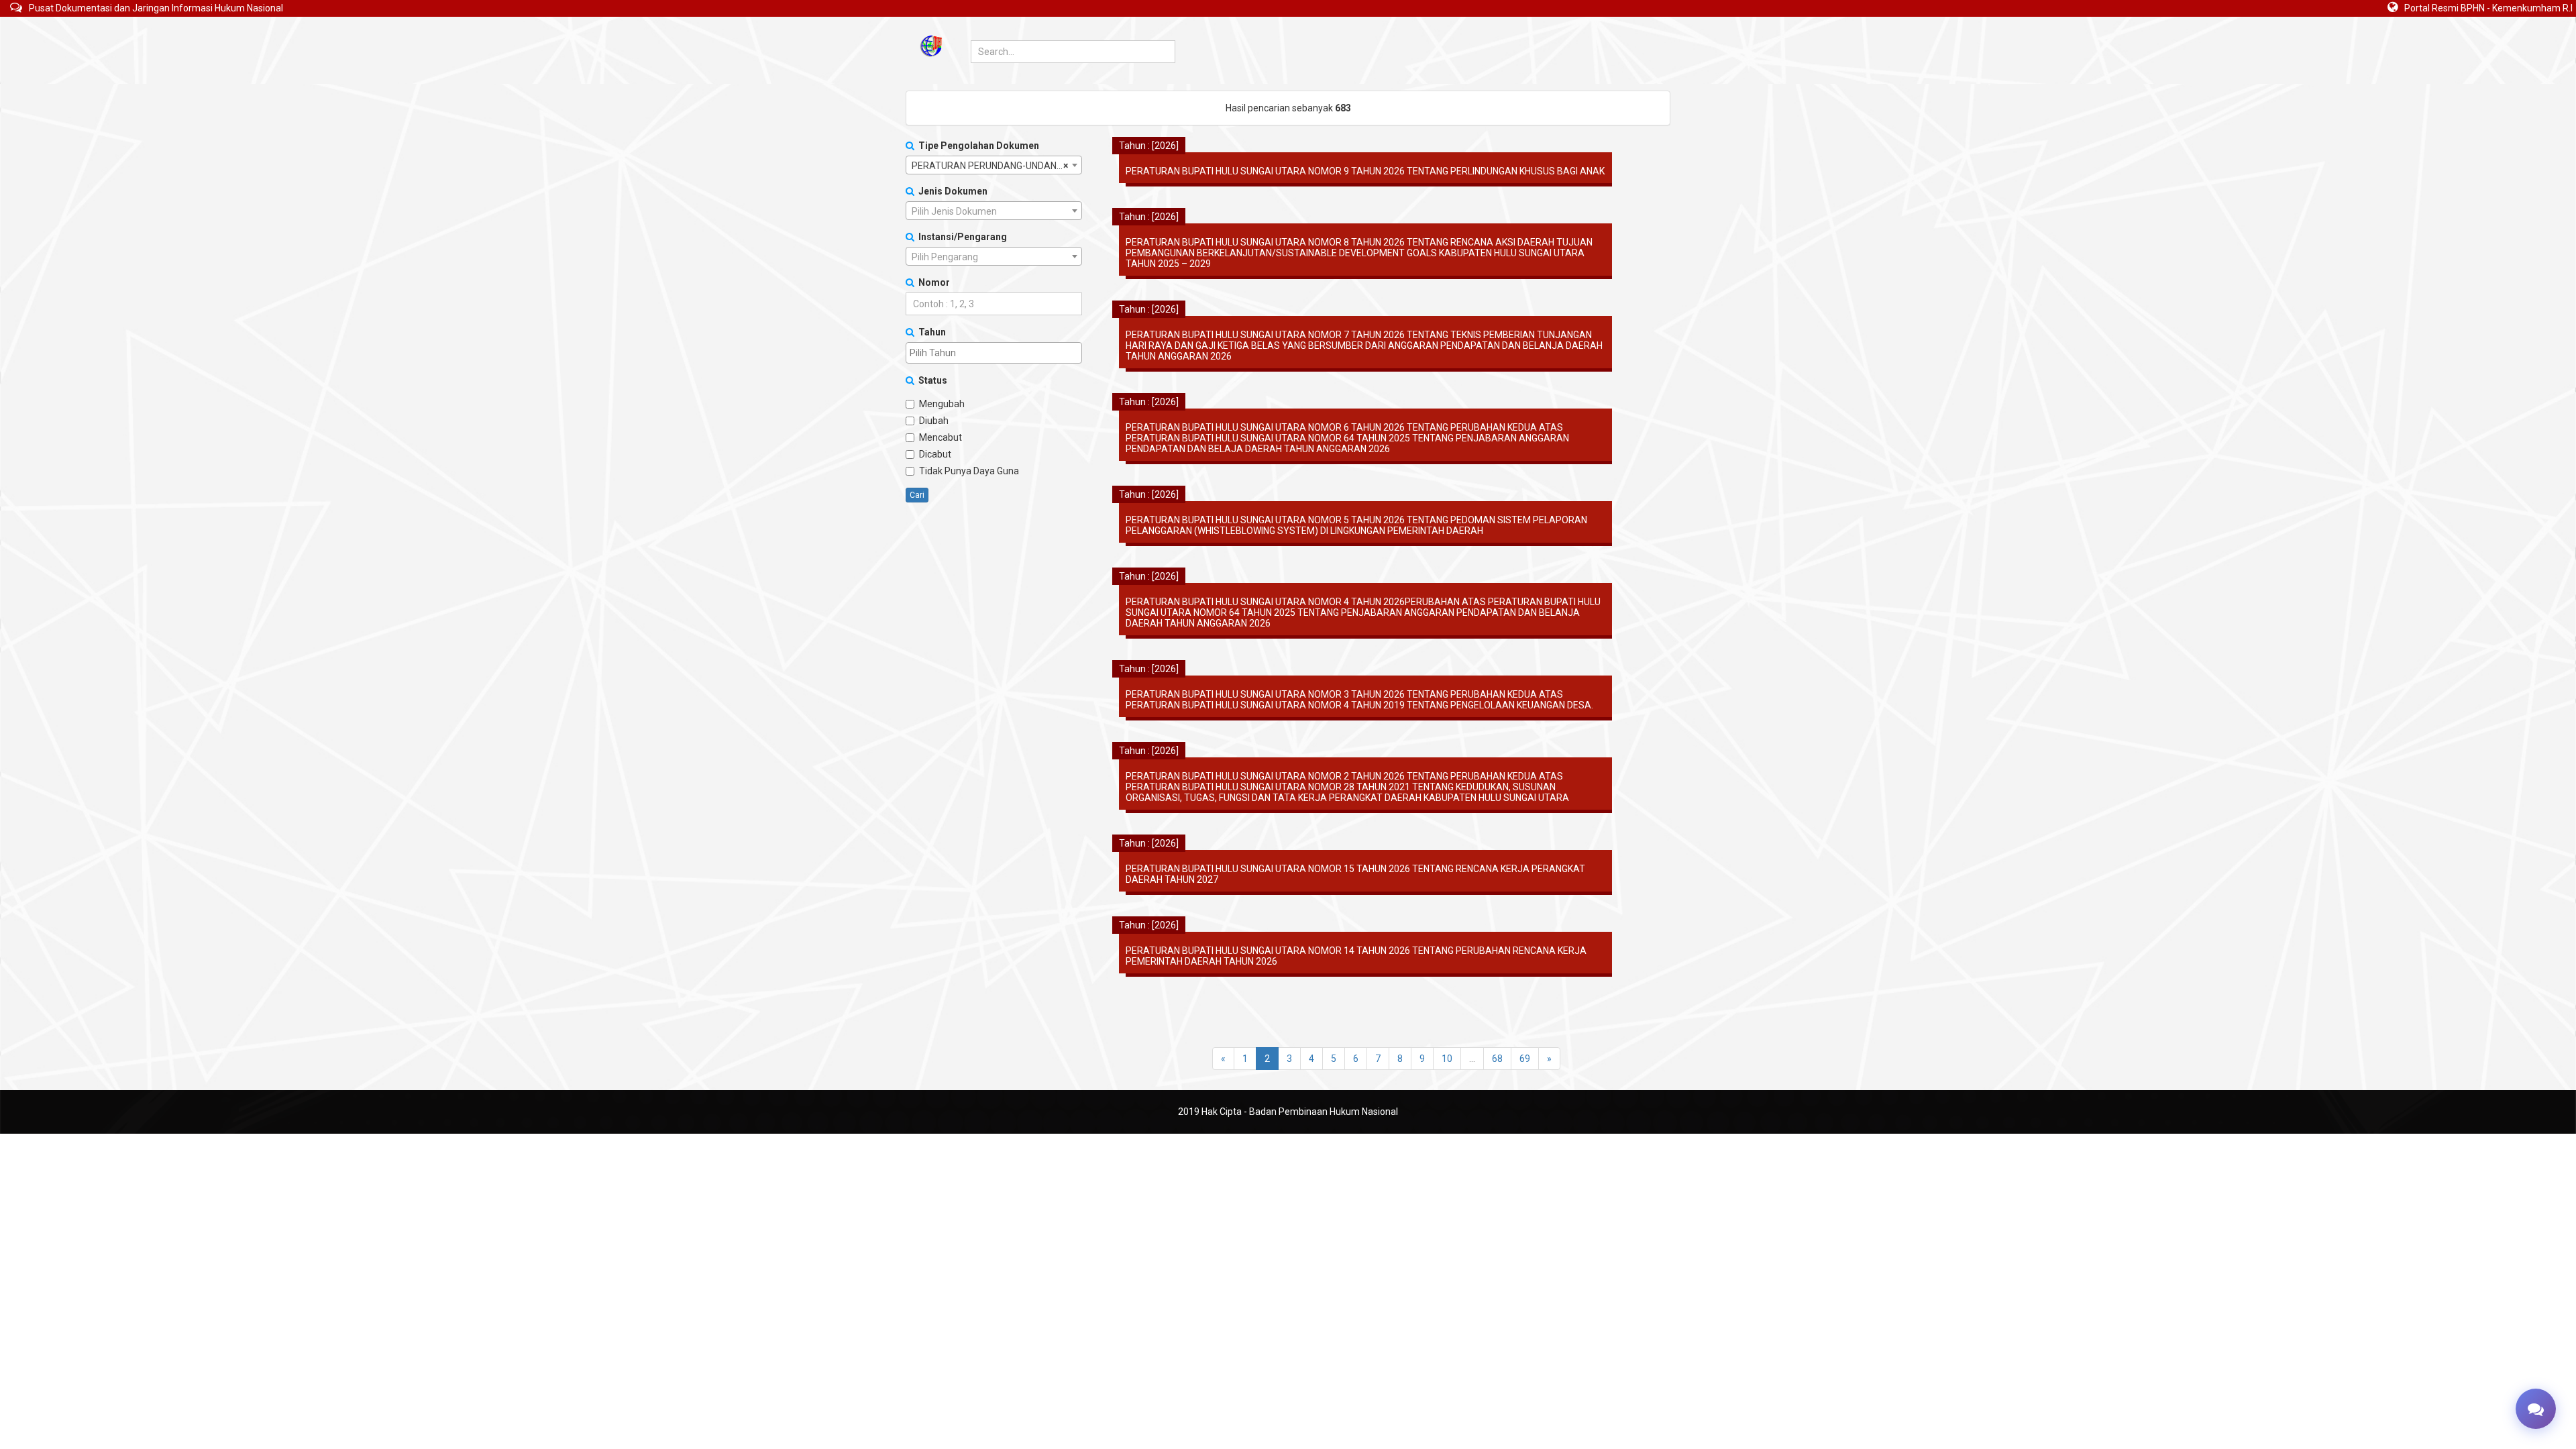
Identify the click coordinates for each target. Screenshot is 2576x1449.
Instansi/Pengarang (961, 237)
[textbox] (994, 211)
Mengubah (942, 404)
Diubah (934, 421)
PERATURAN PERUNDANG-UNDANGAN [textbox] (994, 166)
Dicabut (935, 454)
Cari (917, 495)
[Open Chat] (2536, 1409)
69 (1525, 1059)
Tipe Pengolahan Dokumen (977, 146)
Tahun (930, 332)
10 (1447, 1059)
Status (931, 380)
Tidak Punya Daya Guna (969, 471)
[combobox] (994, 165)
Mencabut (941, 437)
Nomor (932, 282)
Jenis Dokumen (951, 191)
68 (1497, 1059)
